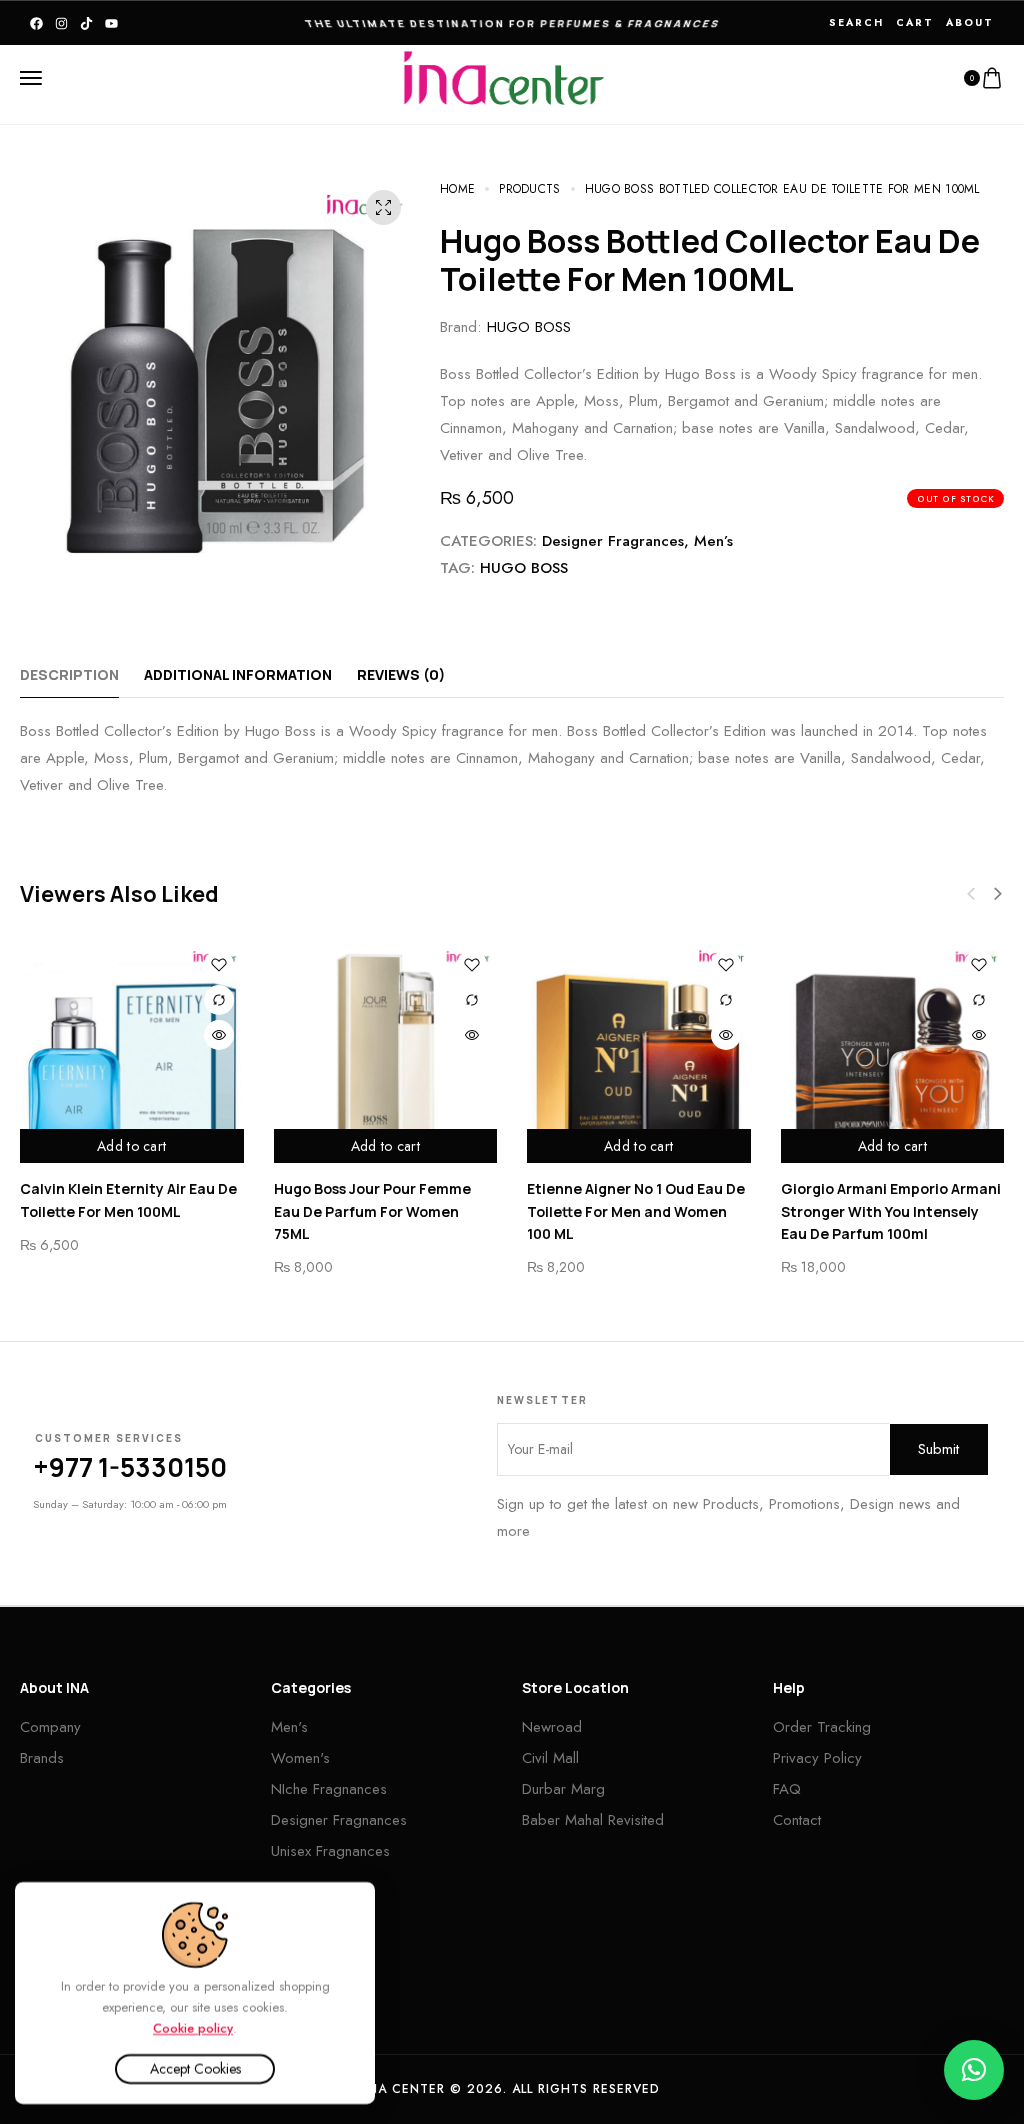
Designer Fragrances (613, 541)
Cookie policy (193, 2027)
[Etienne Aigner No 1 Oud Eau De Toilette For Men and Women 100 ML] (639, 1052)
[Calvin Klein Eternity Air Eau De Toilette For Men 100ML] (132, 1052)
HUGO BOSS (529, 327)
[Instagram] (61, 23)
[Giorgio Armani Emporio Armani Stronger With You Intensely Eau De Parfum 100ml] (893, 1052)
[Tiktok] (86, 23)
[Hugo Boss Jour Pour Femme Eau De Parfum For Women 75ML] (386, 1052)
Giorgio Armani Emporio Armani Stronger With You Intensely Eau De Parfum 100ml (891, 1211)
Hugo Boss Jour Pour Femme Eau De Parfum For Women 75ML (372, 1211)
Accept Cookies (195, 2069)
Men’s (713, 541)
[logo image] (504, 77)
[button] (998, 894)
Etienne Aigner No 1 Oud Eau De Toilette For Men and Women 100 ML (636, 1211)
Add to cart (131, 1146)
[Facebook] (36, 23)
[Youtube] (111, 23)
